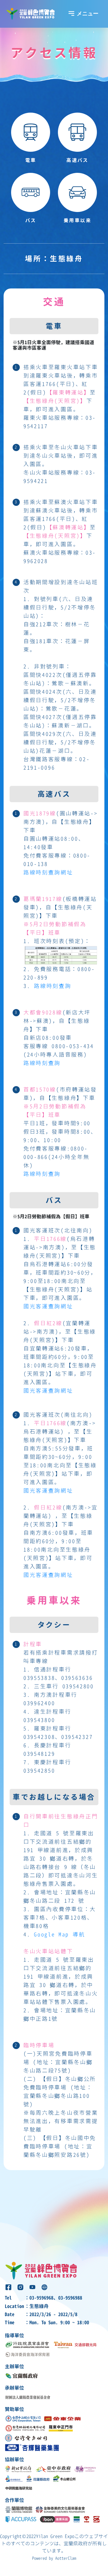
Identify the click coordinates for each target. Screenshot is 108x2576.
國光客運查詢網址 (48, 1306)
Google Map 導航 (59, 1934)
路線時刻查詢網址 (48, 872)
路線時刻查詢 (52, 986)
